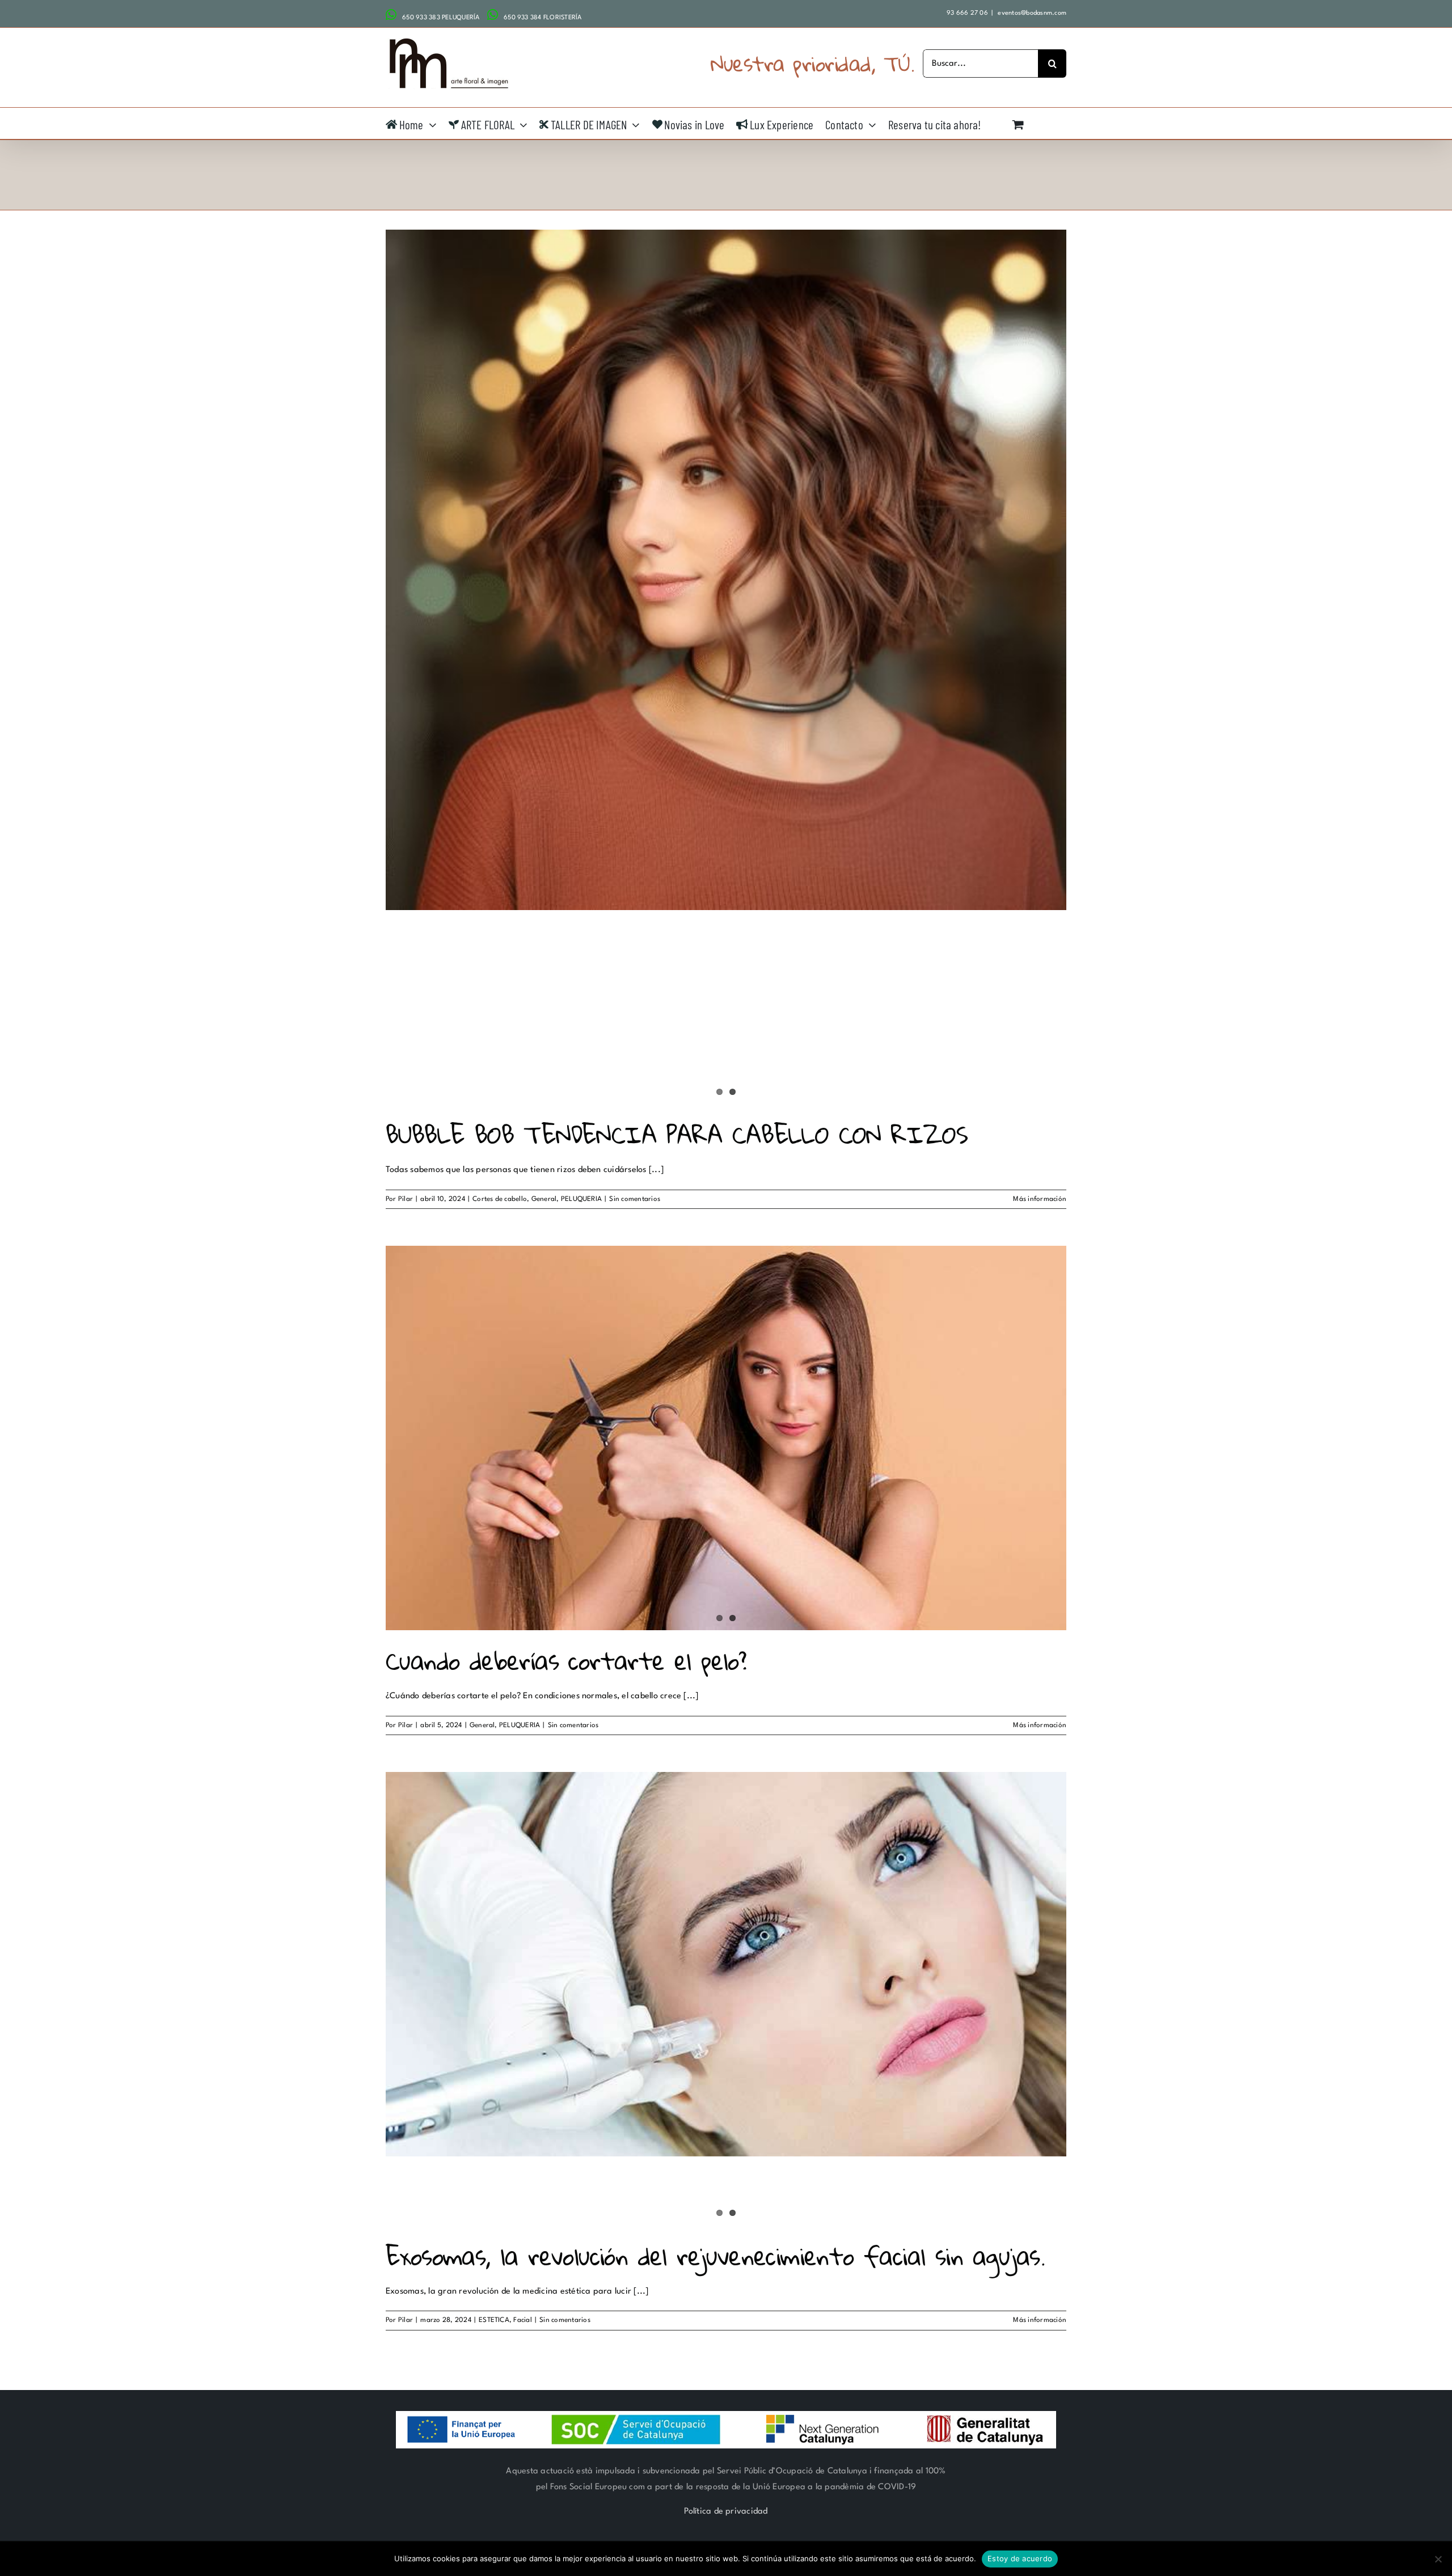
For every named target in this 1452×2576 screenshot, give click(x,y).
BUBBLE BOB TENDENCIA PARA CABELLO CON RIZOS (677, 1134)
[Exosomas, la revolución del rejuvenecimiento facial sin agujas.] (726, 1964)
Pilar (406, 1199)
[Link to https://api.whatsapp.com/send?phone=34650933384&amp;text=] (493, 15)
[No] (1438, 2559)
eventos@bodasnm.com (1031, 13)
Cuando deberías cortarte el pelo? (566, 1661)
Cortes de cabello (500, 1199)
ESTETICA (494, 2320)
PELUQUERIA (581, 1199)
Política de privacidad (726, 2512)
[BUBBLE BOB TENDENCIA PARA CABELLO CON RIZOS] (726, 570)
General (544, 1199)
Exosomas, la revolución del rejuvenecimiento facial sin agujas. (715, 2256)
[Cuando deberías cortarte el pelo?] (726, 1438)
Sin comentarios (635, 1199)
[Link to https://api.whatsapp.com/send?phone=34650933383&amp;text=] (391, 15)
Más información (1040, 1199)
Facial (522, 2320)
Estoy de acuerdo (1020, 2558)
